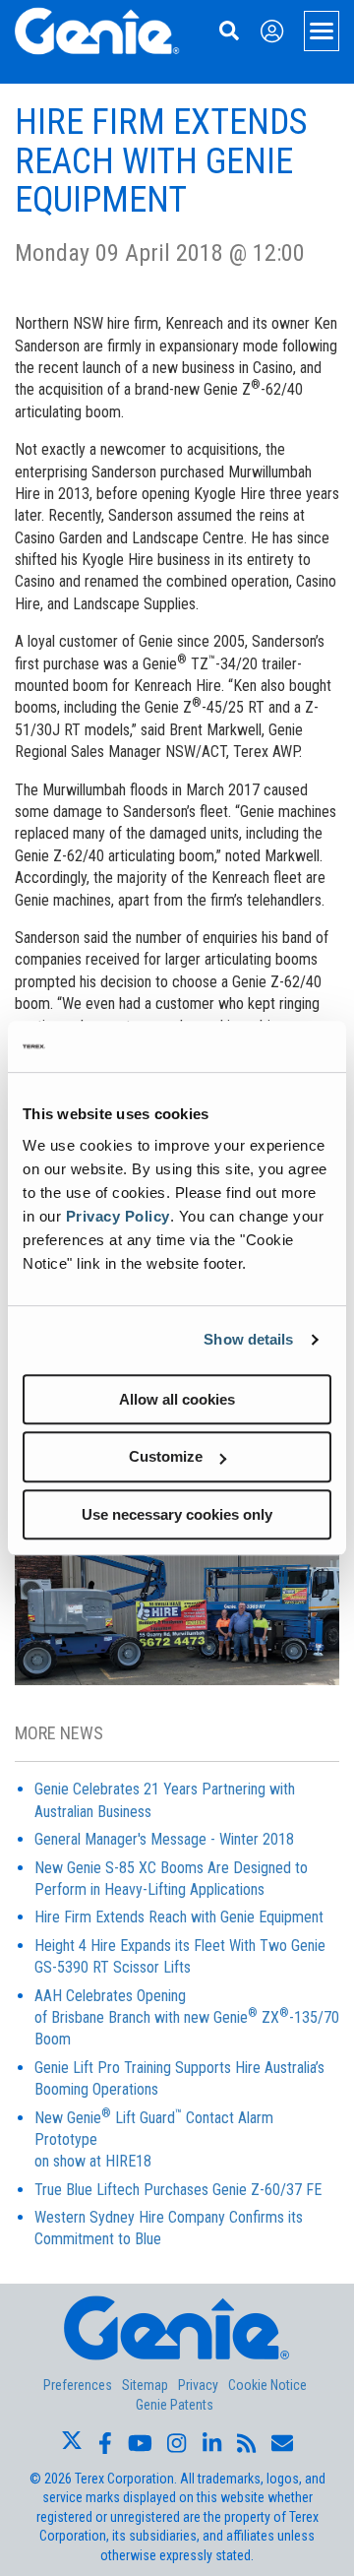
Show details (248, 1339)
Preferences (78, 2385)
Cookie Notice (267, 2385)
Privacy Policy (118, 1216)
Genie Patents (175, 2405)
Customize (166, 1456)
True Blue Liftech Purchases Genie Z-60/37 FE (178, 2190)
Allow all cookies (177, 1399)
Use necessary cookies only (177, 1514)
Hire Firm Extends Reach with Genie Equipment (179, 1917)
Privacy (198, 2385)
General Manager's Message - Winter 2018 (164, 1839)
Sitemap (145, 2385)
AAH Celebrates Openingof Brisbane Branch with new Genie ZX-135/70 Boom (187, 2018)
